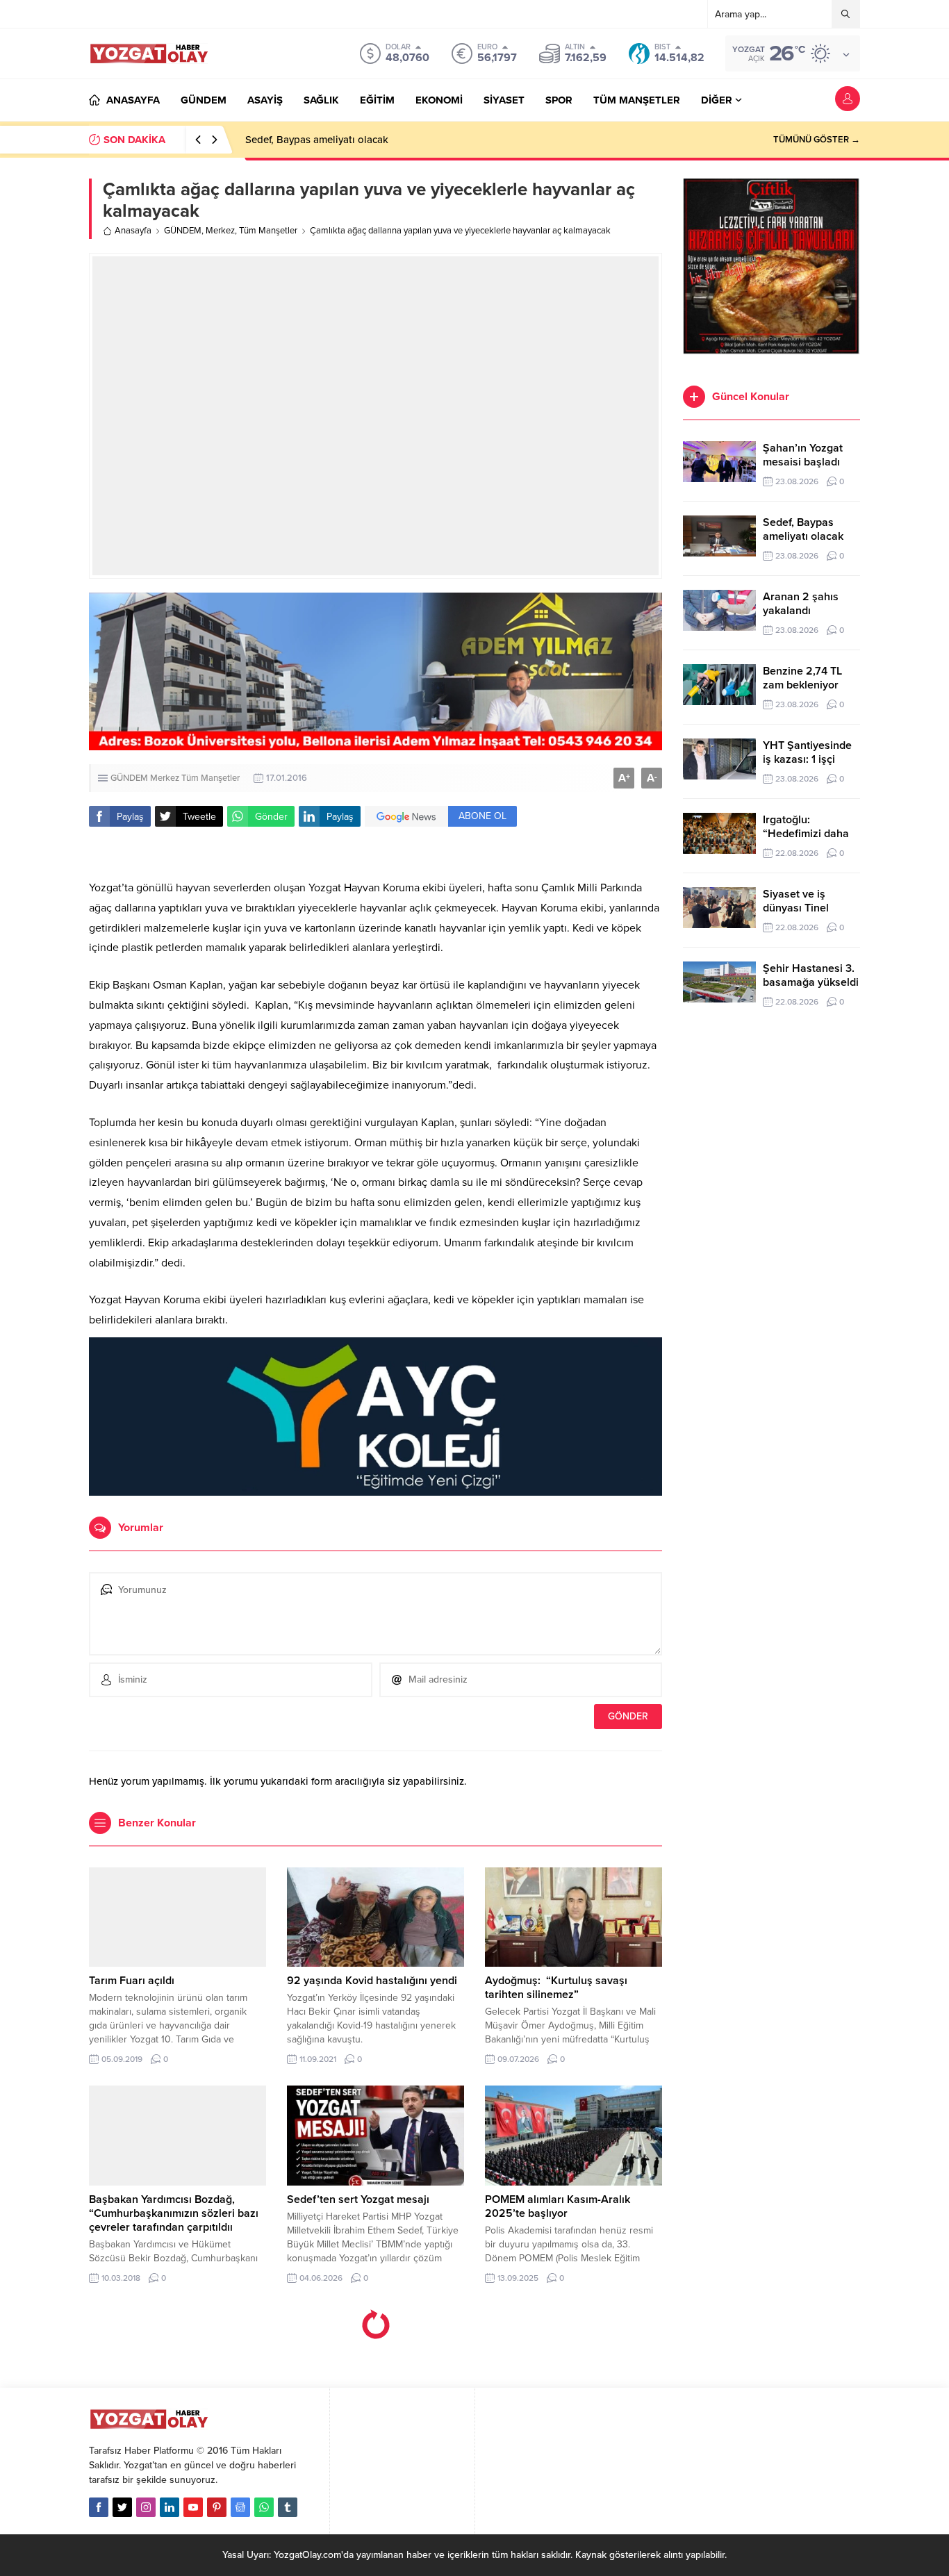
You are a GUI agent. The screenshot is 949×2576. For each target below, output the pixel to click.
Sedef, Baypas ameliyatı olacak (317, 140)
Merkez (220, 231)
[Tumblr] (288, 2507)
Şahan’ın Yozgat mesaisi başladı (803, 455)
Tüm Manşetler (268, 231)
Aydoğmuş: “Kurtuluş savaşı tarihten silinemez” (556, 1988)
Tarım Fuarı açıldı (132, 1981)
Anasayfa (133, 231)
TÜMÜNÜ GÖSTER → (817, 140)
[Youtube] (193, 2507)
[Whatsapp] (264, 2507)
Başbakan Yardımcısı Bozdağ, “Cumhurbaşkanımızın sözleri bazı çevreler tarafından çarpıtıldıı (174, 2213)
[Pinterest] (217, 2507)
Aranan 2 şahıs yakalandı (801, 604)
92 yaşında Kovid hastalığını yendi (372, 1981)
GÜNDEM (183, 231)
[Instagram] (146, 2507)
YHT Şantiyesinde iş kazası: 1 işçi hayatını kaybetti (807, 759)
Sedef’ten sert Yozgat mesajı (358, 2199)
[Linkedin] (170, 2507)
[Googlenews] (240, 2507)
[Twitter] (122, 2507)
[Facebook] (99, 2507)
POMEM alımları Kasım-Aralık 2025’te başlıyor (558, 2206)
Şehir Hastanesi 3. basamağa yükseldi (811, 975)
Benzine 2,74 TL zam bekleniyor (802, 678)
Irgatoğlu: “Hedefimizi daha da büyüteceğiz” (806, 834)
